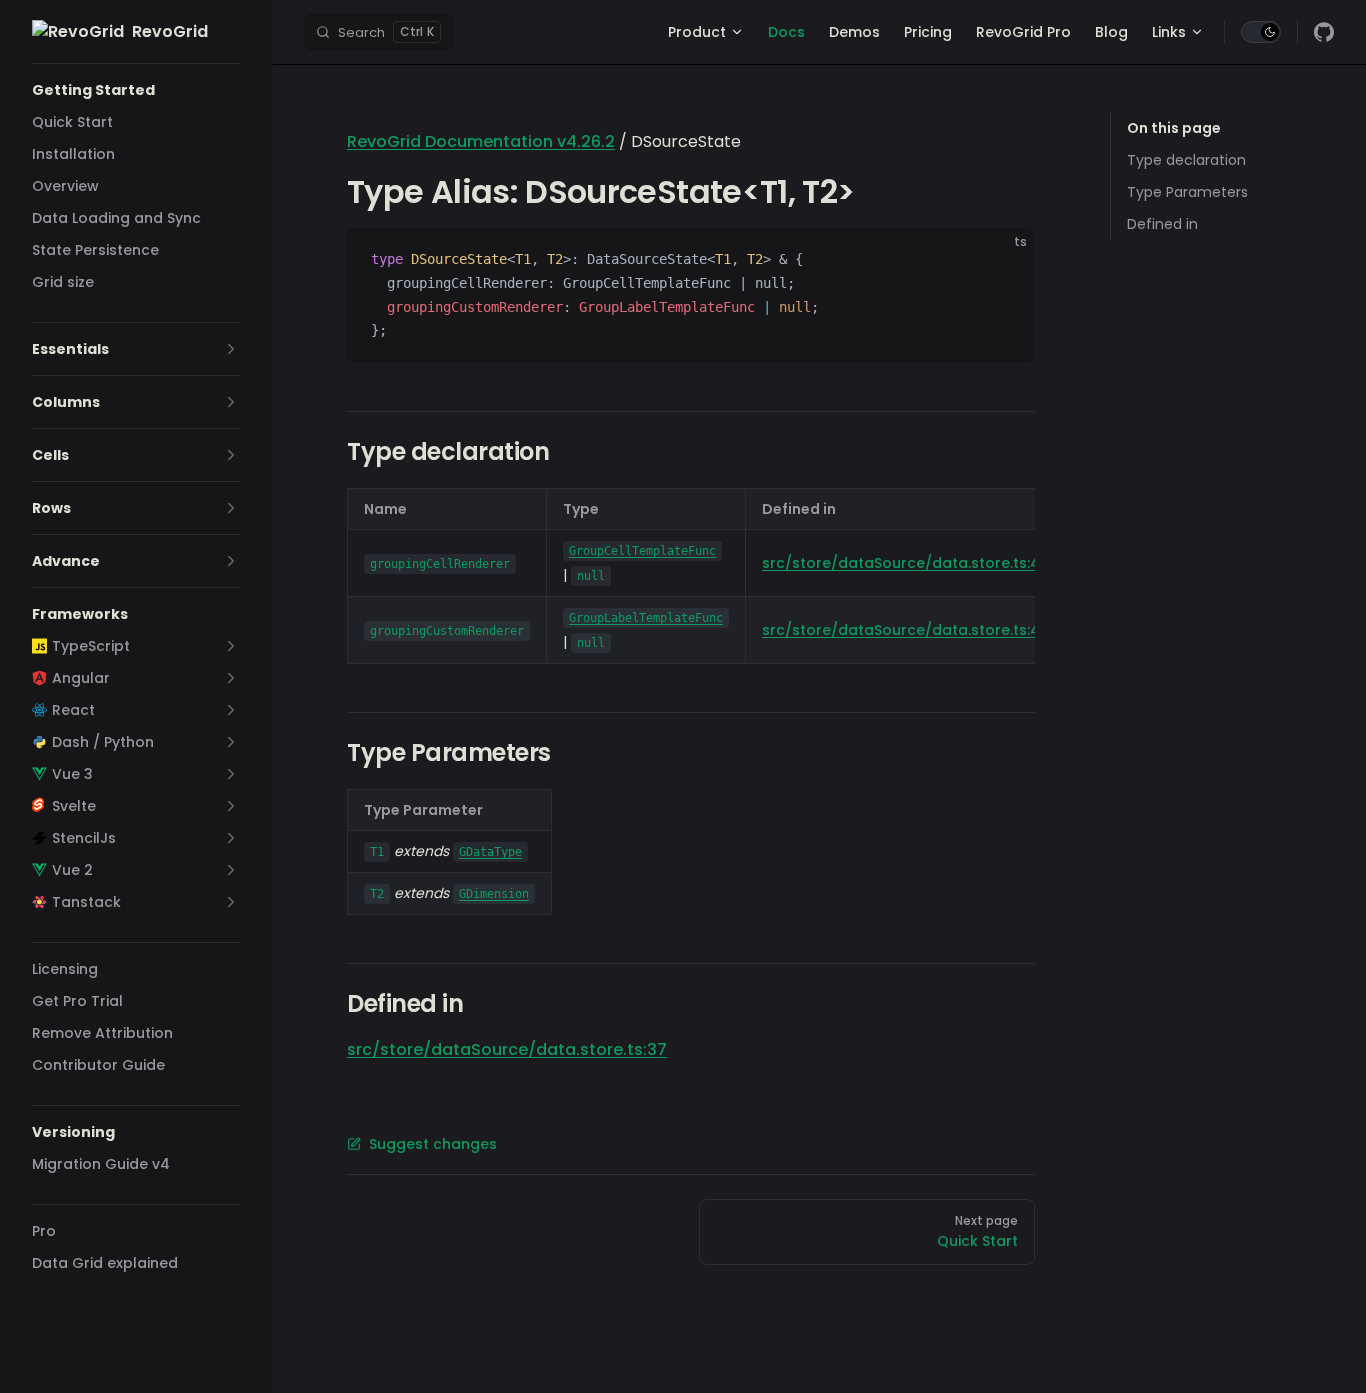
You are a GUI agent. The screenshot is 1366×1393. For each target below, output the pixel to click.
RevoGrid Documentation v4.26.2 (481, 141)
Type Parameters (1187, 192)
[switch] (1261, 32)
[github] (1324, 32)
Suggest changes (433, 1144)
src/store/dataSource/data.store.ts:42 (905, 563)
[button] (136, 90)
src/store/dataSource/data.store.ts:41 (903, 630)
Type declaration (1186, 160)
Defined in (1162, 224)
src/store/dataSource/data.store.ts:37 (507, 1049)
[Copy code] (1003, 260)
